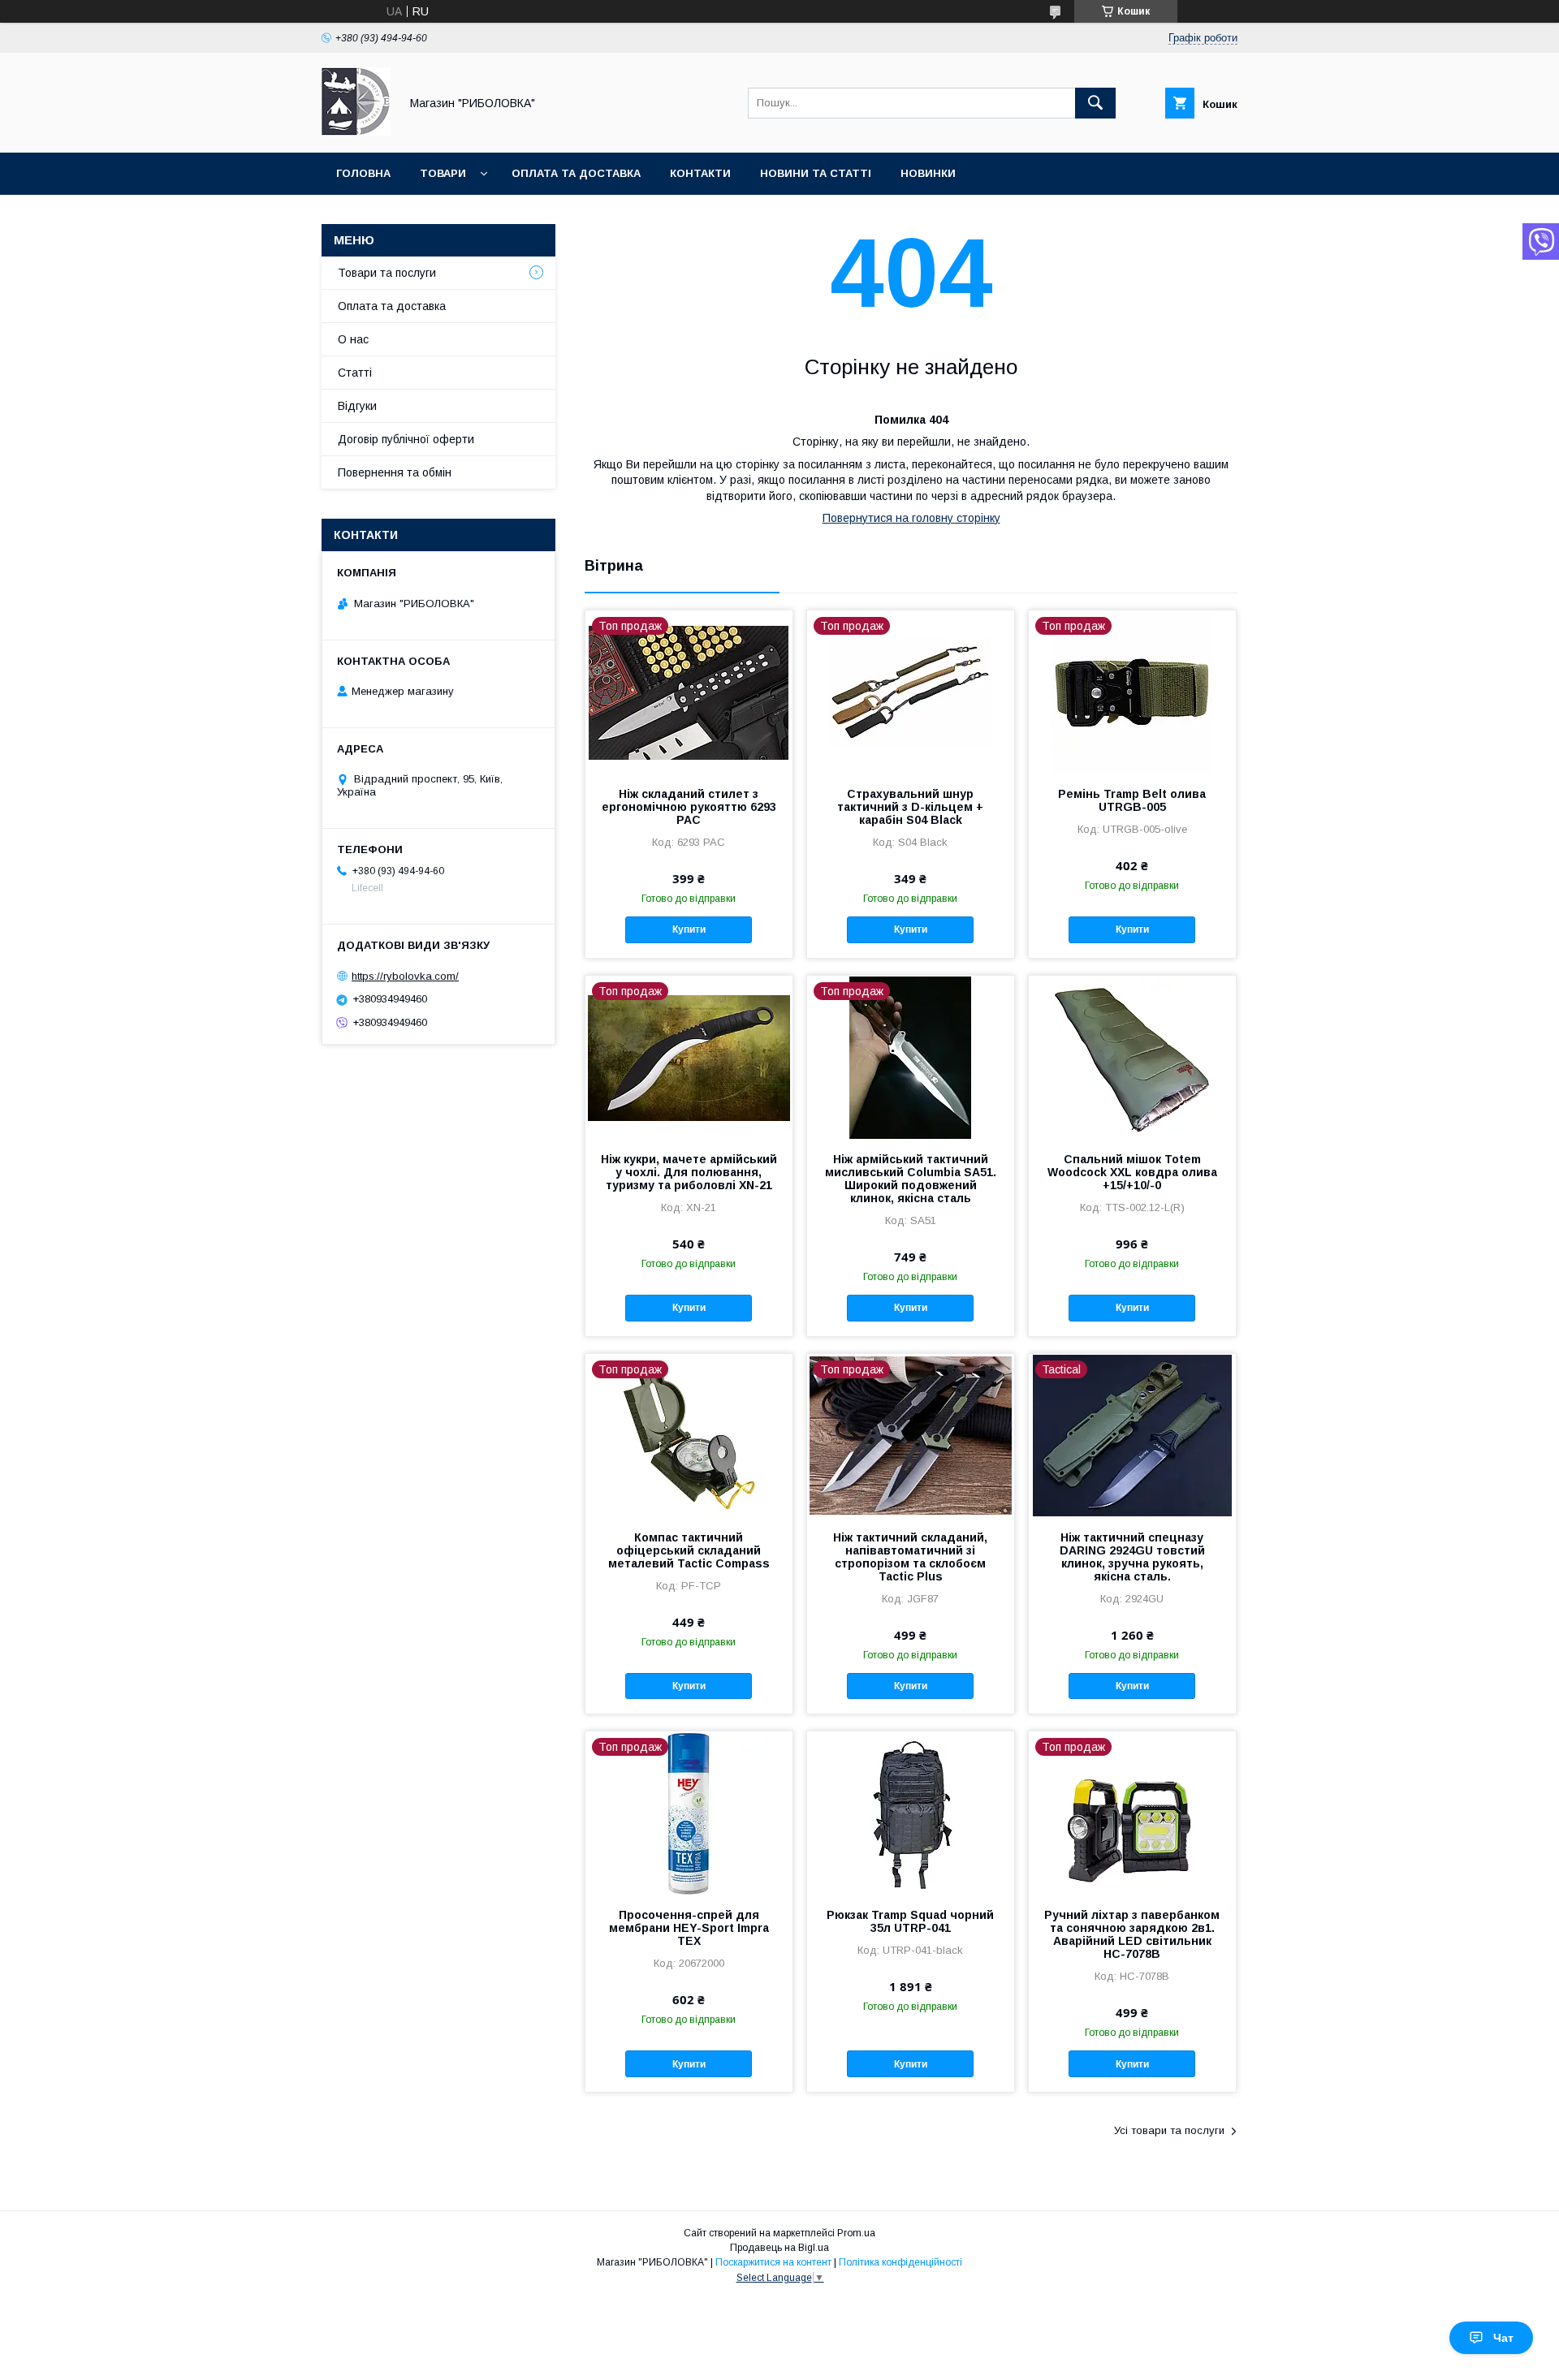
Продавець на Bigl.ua (779, 2248)
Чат (1503, 2338)
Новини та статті (816, 173)
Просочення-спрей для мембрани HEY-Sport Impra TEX (689, 1928)
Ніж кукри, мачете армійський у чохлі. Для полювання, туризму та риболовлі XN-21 (689, 1172)
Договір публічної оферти (406, 439)
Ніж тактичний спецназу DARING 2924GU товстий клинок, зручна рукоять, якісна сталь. (1132, 1557)
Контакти (700, 173)
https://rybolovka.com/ (405, 976)
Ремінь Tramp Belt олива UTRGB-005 (1132, 800)
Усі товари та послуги (1169, 2130)
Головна (363, 173)
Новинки (928, 173)
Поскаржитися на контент (773, 2262)
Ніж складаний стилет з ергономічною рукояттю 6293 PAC (689, 807)
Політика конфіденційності (900, 2262)
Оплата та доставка (576, 173)
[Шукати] (1095, 103)
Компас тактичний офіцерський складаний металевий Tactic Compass (689, 1550)
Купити (689, 929)
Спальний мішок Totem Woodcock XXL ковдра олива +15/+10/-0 (1132, 1172)
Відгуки (357, 406)
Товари (443, 173)
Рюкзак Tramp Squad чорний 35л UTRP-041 (910, 1921)
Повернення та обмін (395, 472)
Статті (355, 373)
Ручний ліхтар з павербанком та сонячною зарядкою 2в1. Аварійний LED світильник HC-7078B (1132, 1934)
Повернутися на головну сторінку (911, 518)
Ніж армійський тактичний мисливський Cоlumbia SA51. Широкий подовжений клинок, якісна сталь (911, 1179)
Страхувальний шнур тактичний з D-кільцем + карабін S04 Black (910, 807)
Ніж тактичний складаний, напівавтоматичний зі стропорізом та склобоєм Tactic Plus (910, 1557)
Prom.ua (856, 2233)
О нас (353, 339)
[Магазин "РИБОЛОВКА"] (356, 132)
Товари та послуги (387, 273)
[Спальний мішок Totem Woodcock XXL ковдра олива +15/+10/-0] (1132, 1057)
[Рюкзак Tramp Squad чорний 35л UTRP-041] (911, 1813)
